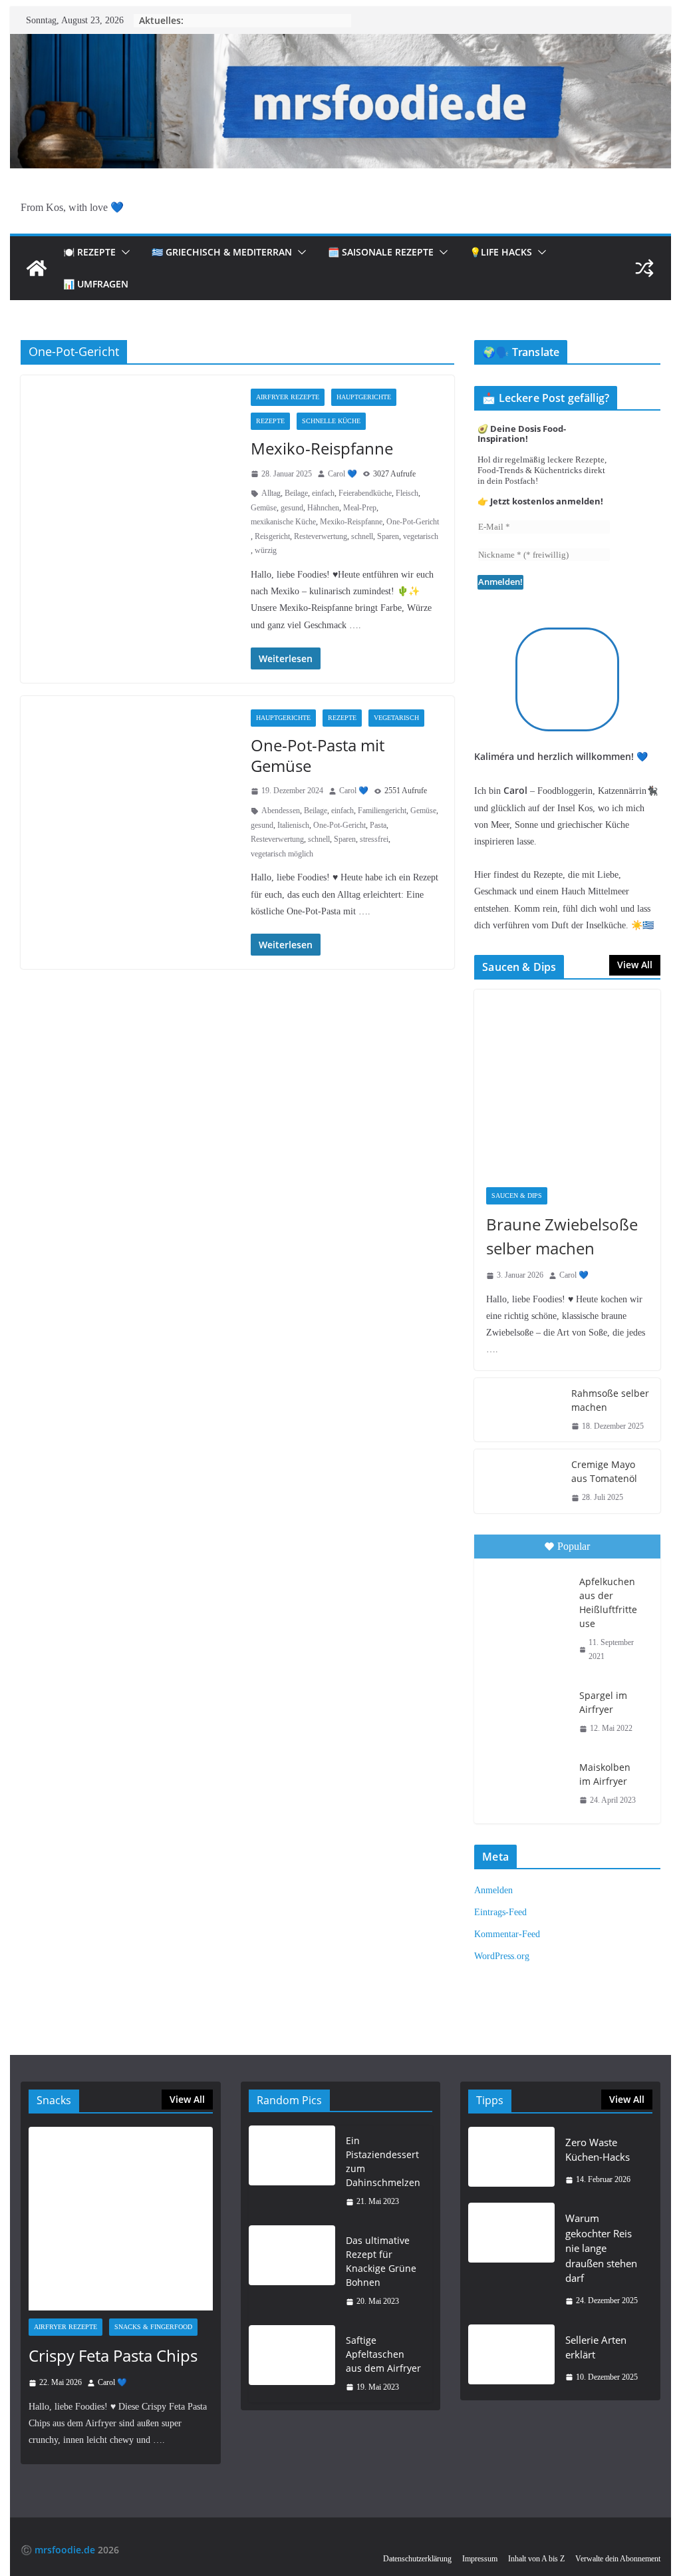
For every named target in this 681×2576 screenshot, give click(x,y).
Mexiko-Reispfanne (322, 448)
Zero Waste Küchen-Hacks (598, 2150)
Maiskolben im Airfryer (605, 1774)
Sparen (388, 536)
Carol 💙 (342, 474)
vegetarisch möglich (282, 854)
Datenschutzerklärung (417, 2559)
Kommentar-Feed (507, 1934)
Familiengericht (382, 811)
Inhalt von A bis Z (536, 2559)
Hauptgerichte (364, 397)
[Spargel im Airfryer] (525, 1710)
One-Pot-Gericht (413, 522)
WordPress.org (502, 1956)
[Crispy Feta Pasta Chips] (120, 2219)
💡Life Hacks (501, 252)
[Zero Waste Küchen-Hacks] (511, 2161)
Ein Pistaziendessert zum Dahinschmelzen (383, 2161)
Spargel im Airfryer (603, 1702)
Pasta (378, 825)
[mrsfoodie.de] (340, 43)
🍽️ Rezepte (89, 252)
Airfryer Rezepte (288, 397)
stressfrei (374, 839)
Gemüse (264, 508)
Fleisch (407, 493)
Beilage (296, 493)
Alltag (271, 493)
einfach (323, 493)
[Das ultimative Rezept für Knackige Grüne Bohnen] (292, 2271)
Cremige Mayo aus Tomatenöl (604, 1471)
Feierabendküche (365, 493)
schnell (362, 536)
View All (635, 965)
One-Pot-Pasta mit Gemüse (318, 755)
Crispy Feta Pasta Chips (113, 2355)
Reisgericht (272, 536)
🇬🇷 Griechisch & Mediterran (222, 252)
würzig (266, 550)
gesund (292, 508)
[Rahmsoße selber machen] (517, 1410)
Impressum (480, 2559)
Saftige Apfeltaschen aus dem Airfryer (383, 2354)
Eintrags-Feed (500, 1912)
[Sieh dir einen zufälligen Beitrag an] (644, 268)
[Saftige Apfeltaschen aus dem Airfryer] (292, 2364)
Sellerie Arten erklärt (596, 2347)
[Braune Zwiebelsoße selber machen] (567, 1082)
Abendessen (281, 811)
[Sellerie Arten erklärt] (511, 2359)
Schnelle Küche (331, 421)
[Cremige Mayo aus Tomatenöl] (517, 1481)
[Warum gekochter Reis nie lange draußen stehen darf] (511, 2259)
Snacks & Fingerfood (153, 2327)
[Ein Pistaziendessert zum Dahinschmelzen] (292, 2171)
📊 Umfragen (96, 284)
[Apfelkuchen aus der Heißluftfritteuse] (525, 1596)
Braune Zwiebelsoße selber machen (562, 1236)
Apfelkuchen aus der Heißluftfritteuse (608, 1602)
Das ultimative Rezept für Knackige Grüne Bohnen (381, 2261)
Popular (574, 1546)
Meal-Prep (360, 508)
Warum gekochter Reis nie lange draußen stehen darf (601, 2248)
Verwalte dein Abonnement (618, 2559)
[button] (123, 252)
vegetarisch (421, 536)
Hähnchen (323, 508)
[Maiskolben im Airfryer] (525, 1782)
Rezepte (270, 421)
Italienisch (293, 825)
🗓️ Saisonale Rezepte (381, 252)
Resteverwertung (321, 536)
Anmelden (493, 1890)
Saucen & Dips (517, 1196)
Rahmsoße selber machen (610, 1400)
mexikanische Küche (283, 522)
